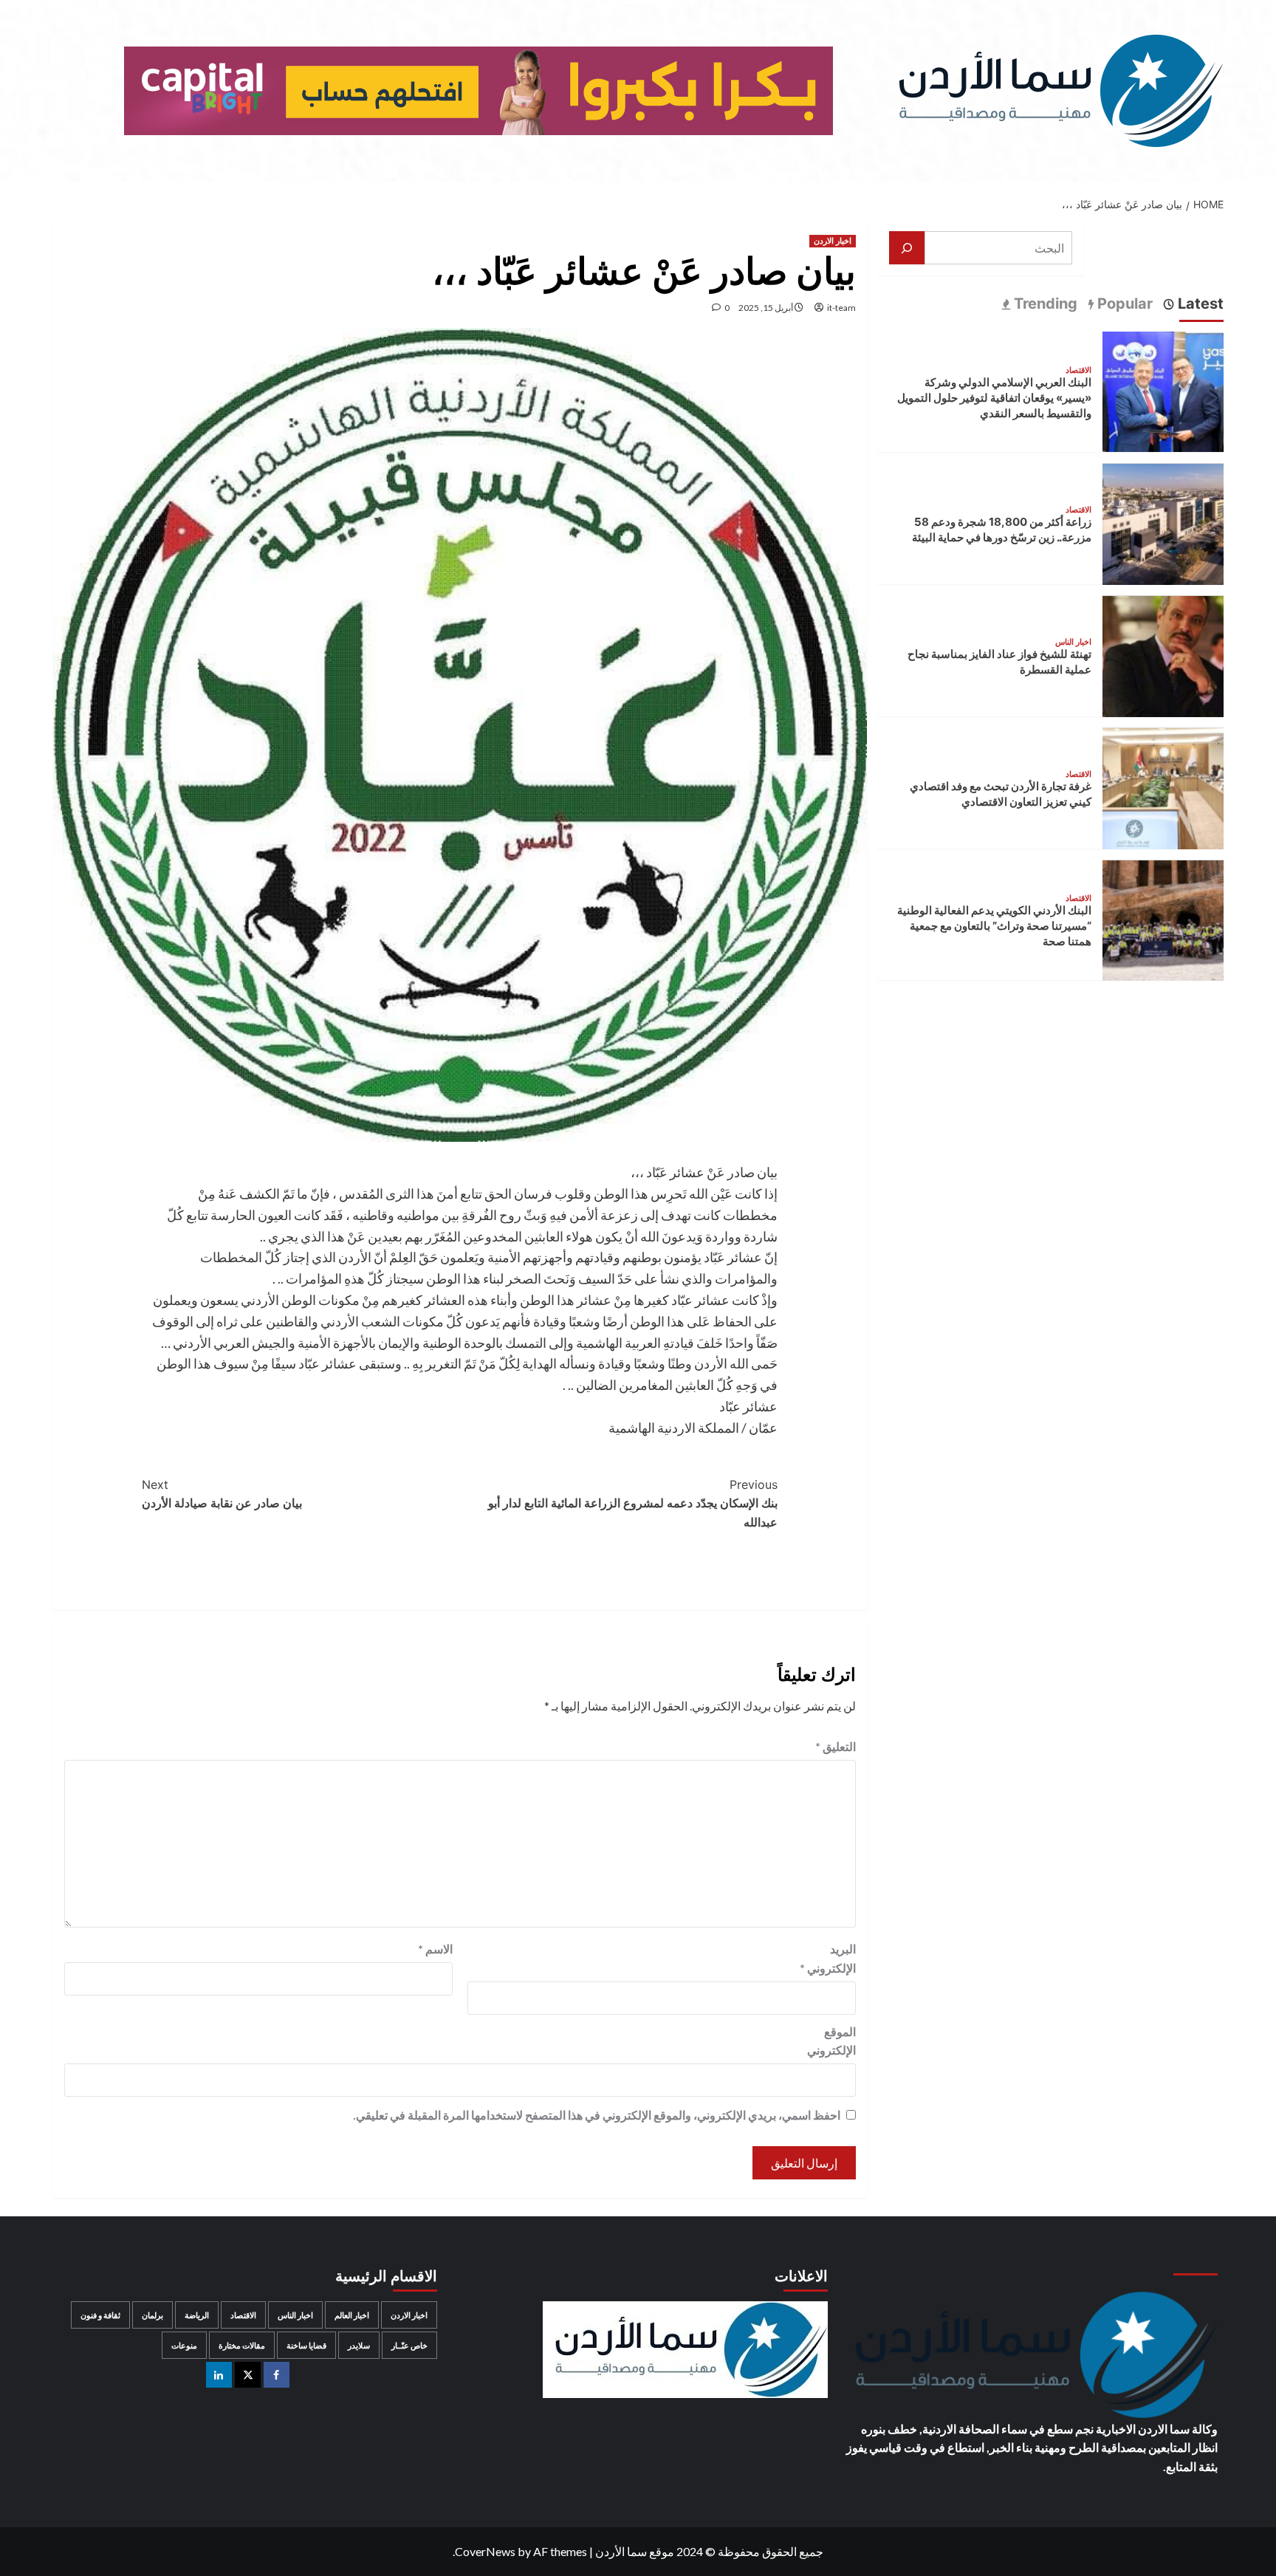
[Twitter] (248, 2375)
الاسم (435, 1949)
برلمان (152, 2315)
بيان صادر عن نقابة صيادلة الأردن (222, 1494)
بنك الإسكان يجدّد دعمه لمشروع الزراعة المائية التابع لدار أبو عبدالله (633, 1503)
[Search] (62, 201)
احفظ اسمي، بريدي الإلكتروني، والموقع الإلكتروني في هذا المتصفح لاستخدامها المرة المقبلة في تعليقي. (597, 2115)
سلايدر (359, 2345)
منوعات (184, 2345)
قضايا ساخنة (306, 2345)
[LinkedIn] (219, 2375)
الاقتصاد (1078, 371)
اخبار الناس (1073, 643)
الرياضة (197, 2315)
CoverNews (485, 2551)
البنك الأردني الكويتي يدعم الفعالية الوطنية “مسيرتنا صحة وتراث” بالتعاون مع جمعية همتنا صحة (994, 926)
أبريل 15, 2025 (766, 308)
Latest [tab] (1199, 304)
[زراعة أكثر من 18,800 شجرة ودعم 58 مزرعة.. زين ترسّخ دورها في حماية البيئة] (1163, 523)
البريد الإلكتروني (828, 1958)
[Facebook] (277, 2375)
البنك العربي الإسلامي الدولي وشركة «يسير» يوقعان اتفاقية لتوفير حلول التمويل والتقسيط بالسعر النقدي (994, 398)
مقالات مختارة (242, 2345)
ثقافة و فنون (100, 2315)
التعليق (836, 1746)
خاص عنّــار (409, 2345)
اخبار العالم (352, 2315)
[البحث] (907, 248)
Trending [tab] (1044, 304)
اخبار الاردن (833, 241)
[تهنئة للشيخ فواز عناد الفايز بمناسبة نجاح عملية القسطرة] (1163, 655)
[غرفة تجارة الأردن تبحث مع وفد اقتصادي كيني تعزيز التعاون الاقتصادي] (1163, 787)
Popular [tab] (1123, 304)
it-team (841, 308)
